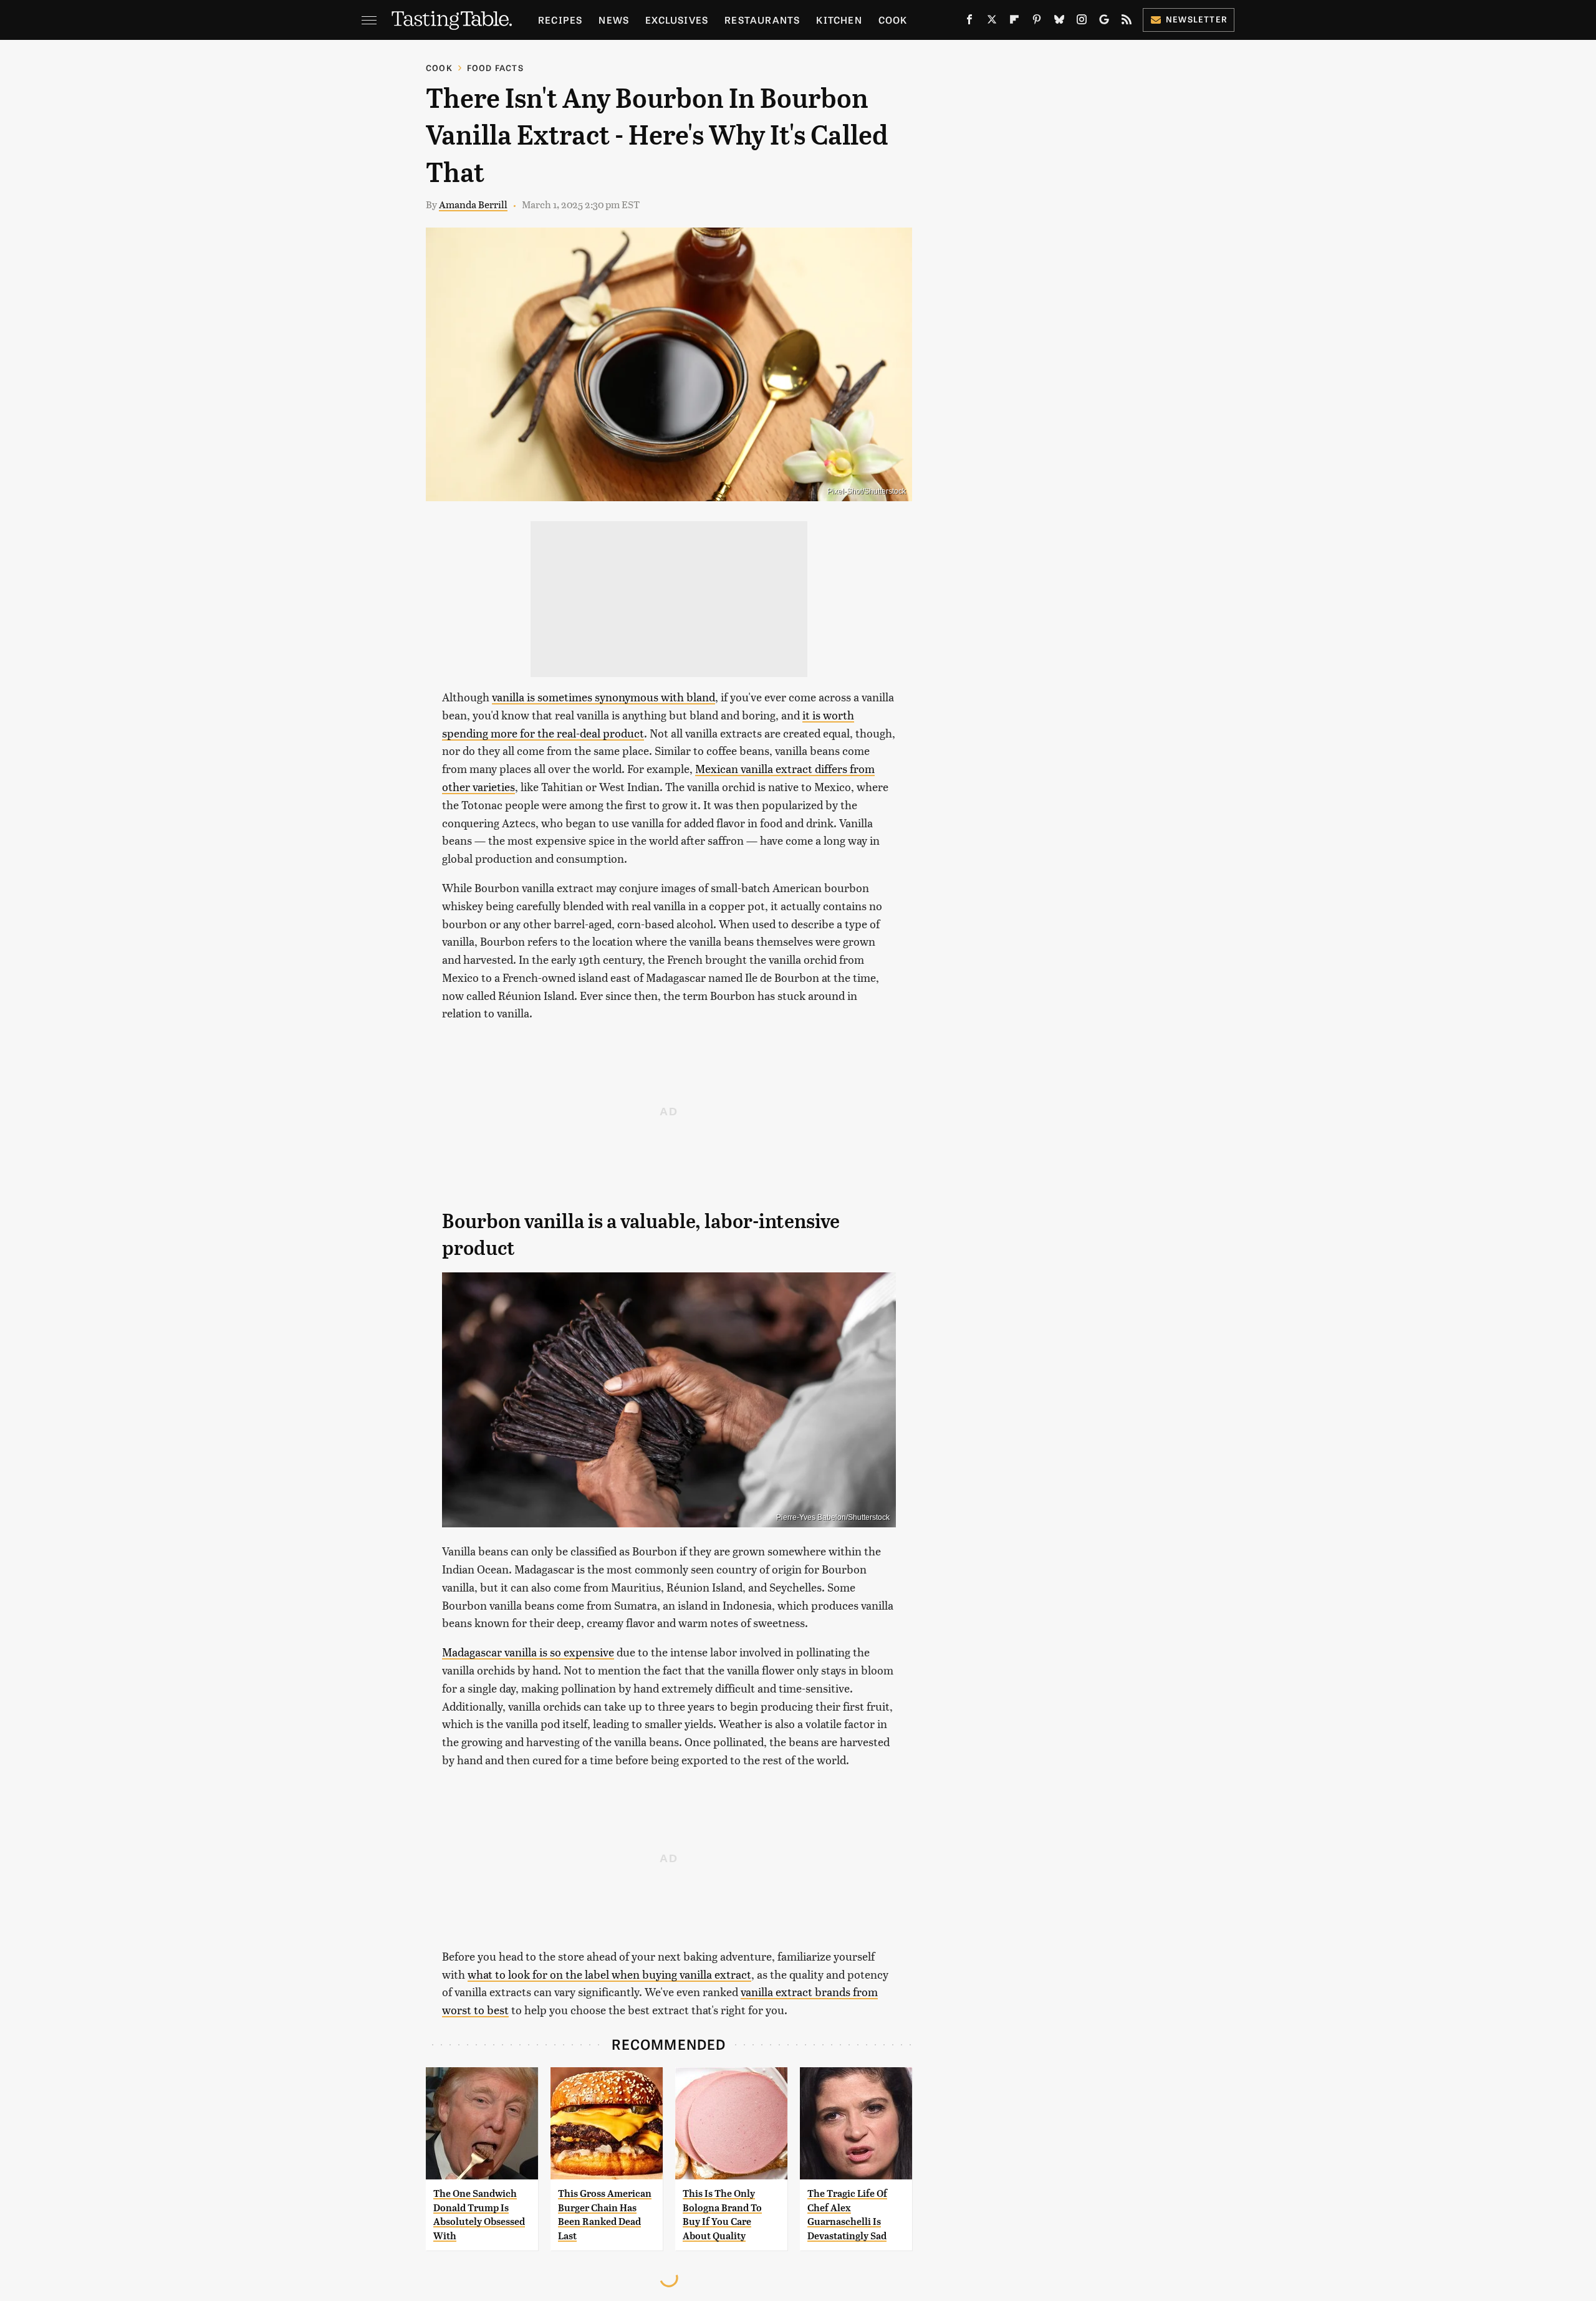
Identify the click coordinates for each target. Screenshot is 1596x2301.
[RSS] (1127, 22)
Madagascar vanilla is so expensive (528, 1652)
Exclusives (677, 20)
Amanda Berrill (473, 204)
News (614, 20)
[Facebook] (969, 22)
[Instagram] (1082, 22)
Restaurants (762, 20)
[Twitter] (992, 22)
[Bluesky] (1059, 22)
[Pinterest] (1037, 22)
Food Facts (495, 68)
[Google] (1104, 22)
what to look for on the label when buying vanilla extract (609, 1974)
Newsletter (1197, 19)
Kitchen (839, 20)
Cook (893, 20)
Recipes (560, 20)
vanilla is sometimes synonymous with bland (603, 697)
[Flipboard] (1014, 22)
